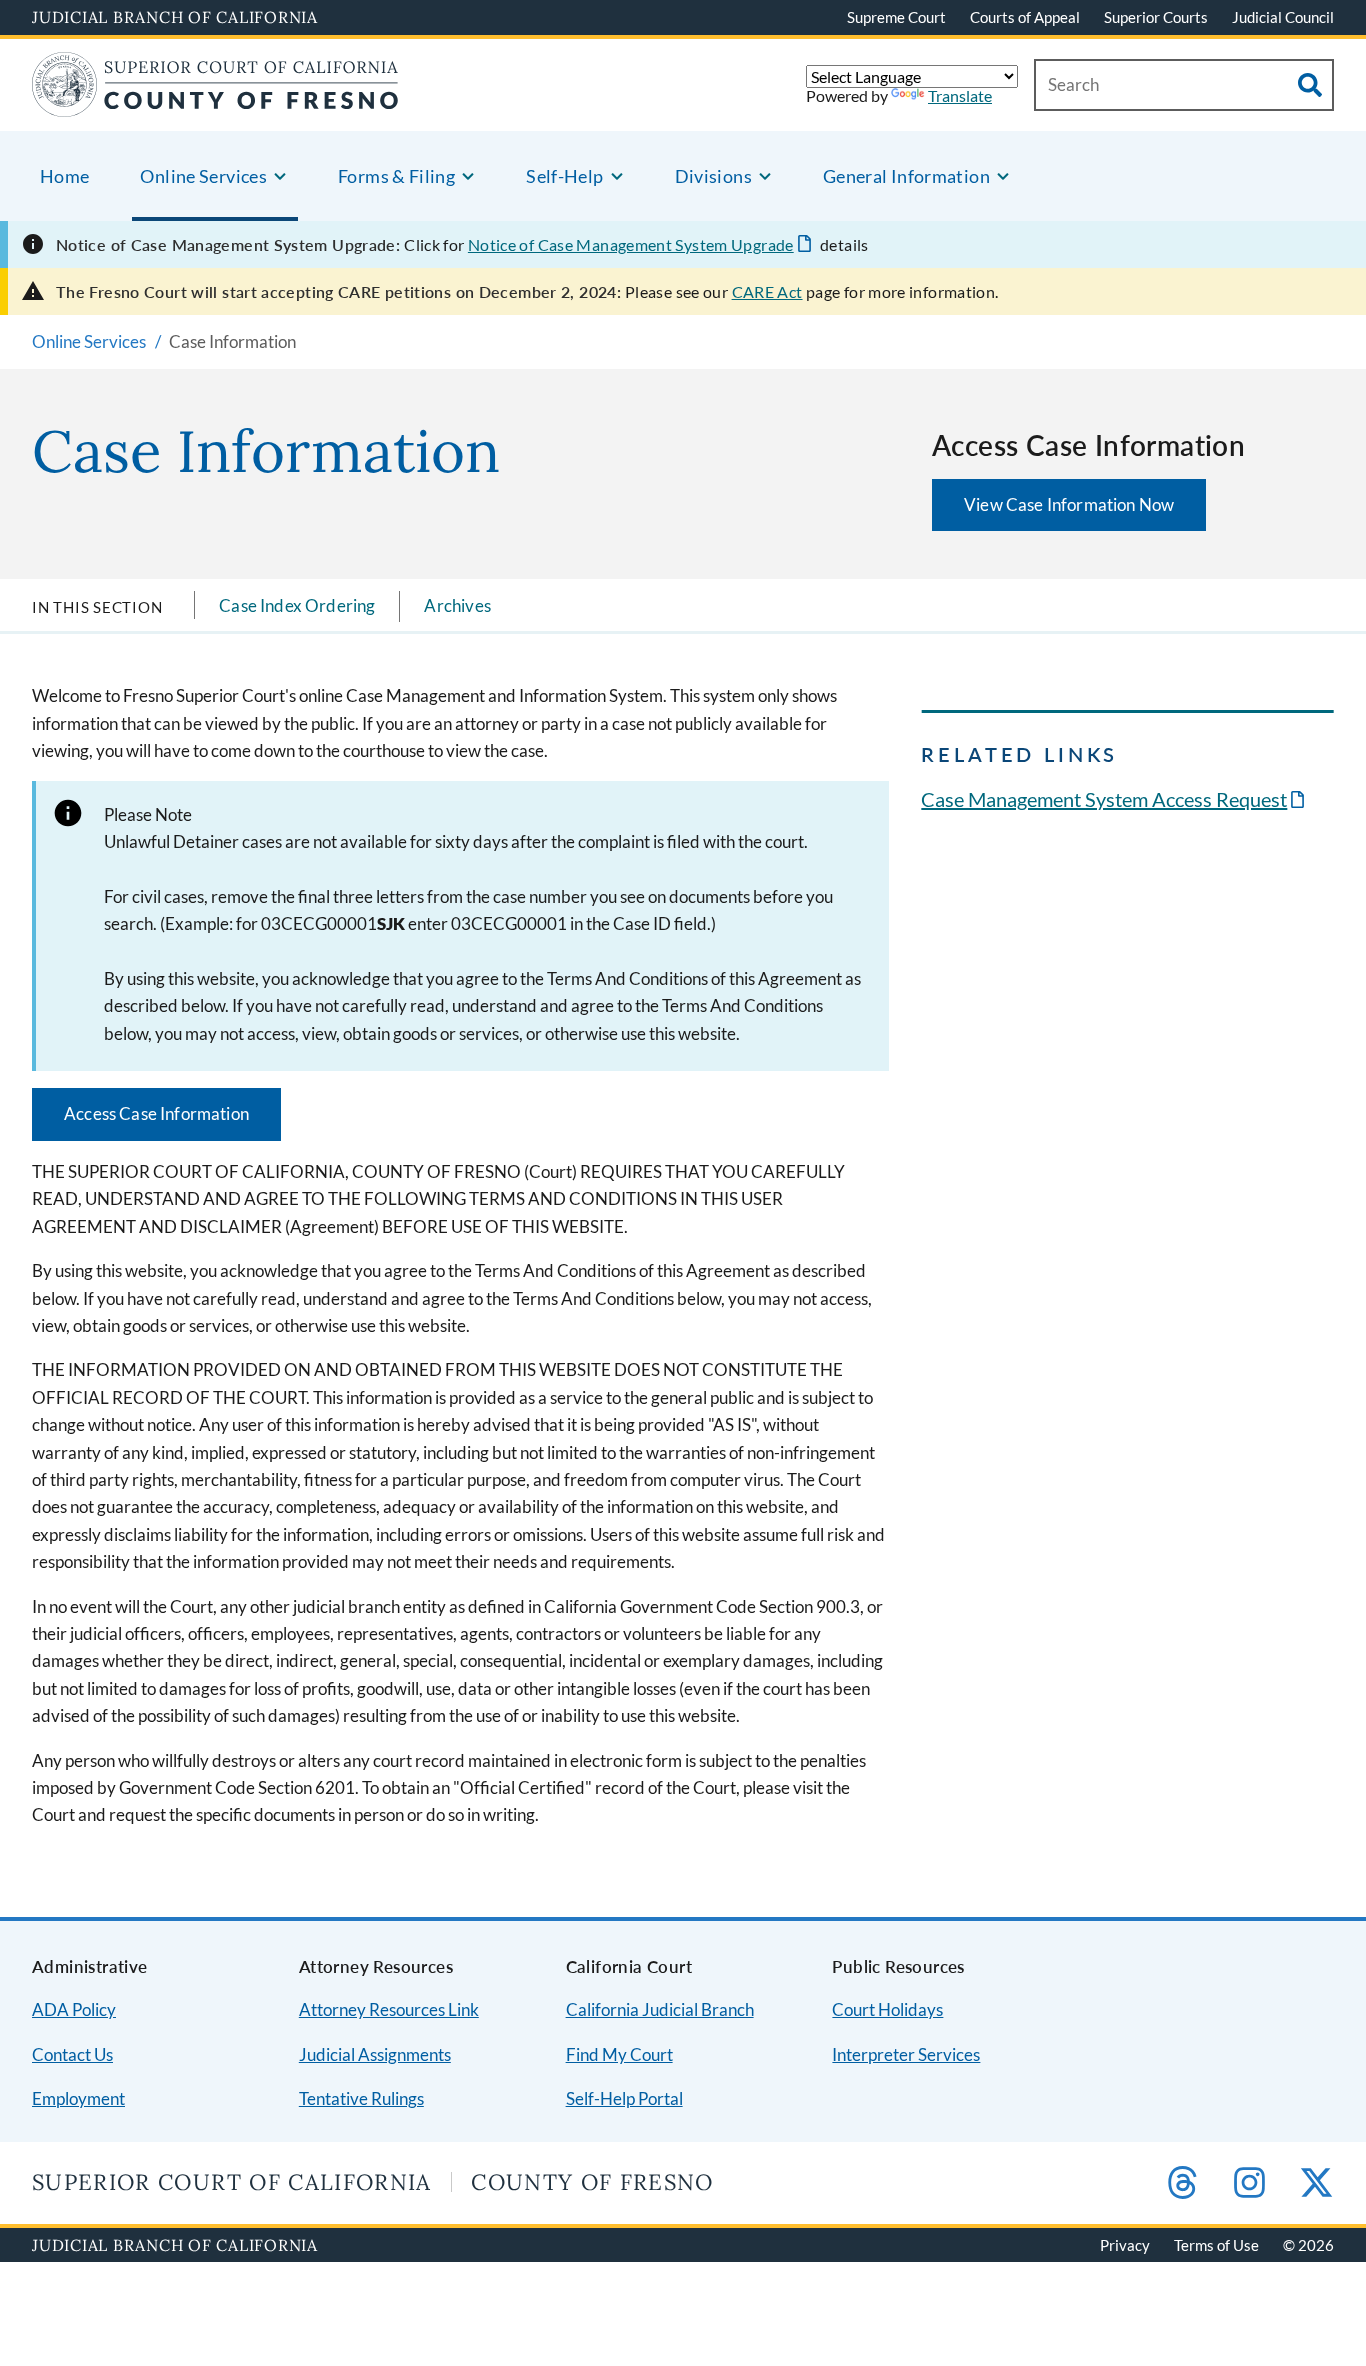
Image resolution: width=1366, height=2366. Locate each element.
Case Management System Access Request (1104, 799)
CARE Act (767, 291)
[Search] (1310, 85)
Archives (457, 605)
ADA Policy (74, 2009)
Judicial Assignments (375, 2054)
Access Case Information (156, 1113)
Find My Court (619, 2054)
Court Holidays (887, 2009)
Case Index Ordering (297, 605)
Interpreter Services (906, 2054)
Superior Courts (1156, 17)
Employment (78, 2098)
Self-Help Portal (624, 2098)
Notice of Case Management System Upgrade (631, 244)
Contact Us (72, 2054)
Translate (960, 95)
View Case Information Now (1069, 504)
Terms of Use (1216, 2245)
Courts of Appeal (1025, 17)
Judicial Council (1283, 17)
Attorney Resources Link (389, 2009)
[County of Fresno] (215, 104)
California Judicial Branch (660, 2009)
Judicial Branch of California (175, 17)
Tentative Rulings (361, 2098)
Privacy (1125, 2245)
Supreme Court (896, 17)
